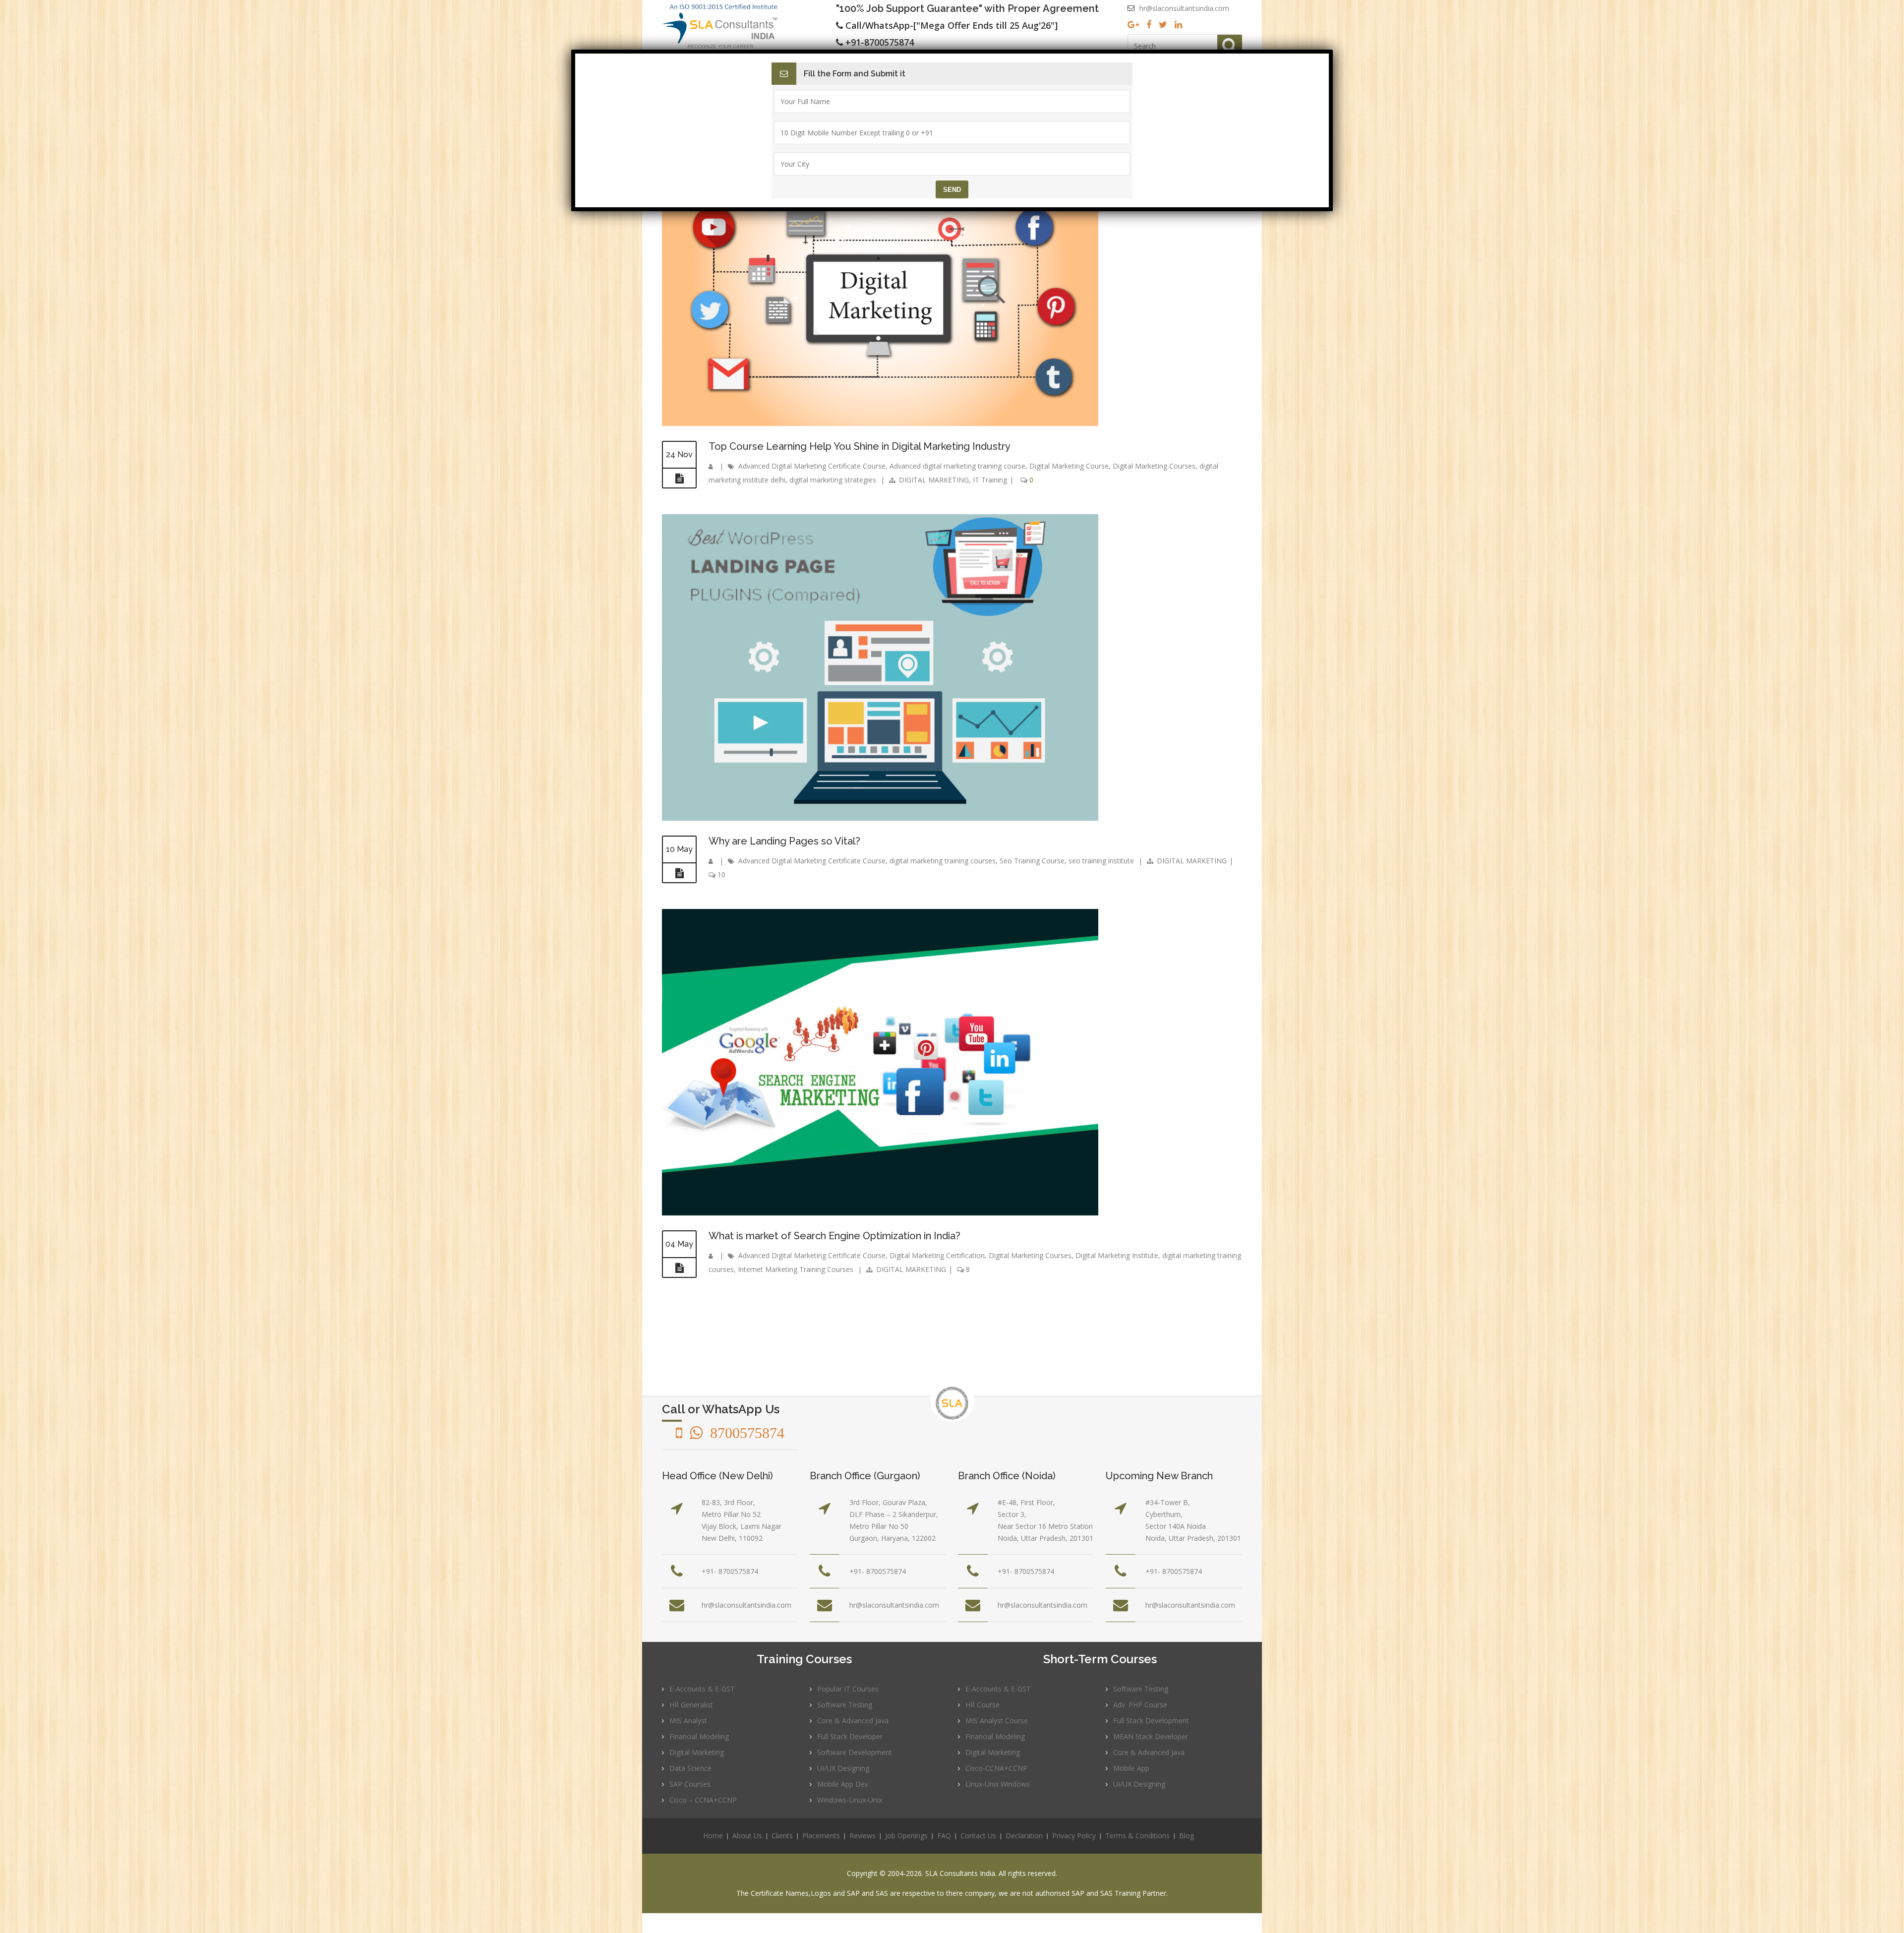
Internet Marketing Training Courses (796, 1269)
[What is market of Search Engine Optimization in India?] (679, 1268)
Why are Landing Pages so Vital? (784, 841)
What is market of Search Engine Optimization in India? (834, 1236)
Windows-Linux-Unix (850, 1800)
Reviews (863, 1836)
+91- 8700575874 (730, 1571)
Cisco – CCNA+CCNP (703, 1800)
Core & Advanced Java (853, 1721)
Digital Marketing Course (1069, 466)
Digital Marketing (697, 1752)
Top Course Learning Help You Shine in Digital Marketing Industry (860, 446)
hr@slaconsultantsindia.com (1184, 8)
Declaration (1024, 1836)
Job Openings (906, 1836)
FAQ (944, 1836)
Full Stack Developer (850, 1736)
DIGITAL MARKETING (934, 480)
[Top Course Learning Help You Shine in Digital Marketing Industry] (679, 479)
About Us (747, 1836)
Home (713, 1836)
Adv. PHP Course (1140, 1705)
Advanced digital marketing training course (957, 466)
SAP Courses (690, 1784)
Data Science (690, 1768)
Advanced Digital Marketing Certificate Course (812, 466)
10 (720, 875)
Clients (782, 1836)
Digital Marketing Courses (1154, 466)
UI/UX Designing (843, 1768)
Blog (1187, 1836)
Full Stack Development (1151, 1721)
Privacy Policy (1074, 1836)
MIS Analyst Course (997, 1721)
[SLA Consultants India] (749, 26)
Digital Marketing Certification (937, 1255)
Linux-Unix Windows (998, 1784)
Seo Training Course (1032, 861)
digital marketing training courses (943, 861)
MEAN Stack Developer (1151, 1736)
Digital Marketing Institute (1117, 1255)
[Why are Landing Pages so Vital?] (679, 873)
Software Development (855, 1752)
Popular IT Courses (848, 1689)
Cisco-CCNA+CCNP (996, 1768)
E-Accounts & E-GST (702, 1689)
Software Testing (845, 1705)
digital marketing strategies (833, 480)
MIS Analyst (688, 1721)
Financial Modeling (699, 1736)
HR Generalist (691, 1705)
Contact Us (978, 1836)
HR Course (982, 1705)
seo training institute (1101, 861)
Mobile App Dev (843, 1784)
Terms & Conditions (1137, 1836)
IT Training (990, 480)
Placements (821, 1836)
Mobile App (1131, 1768)
